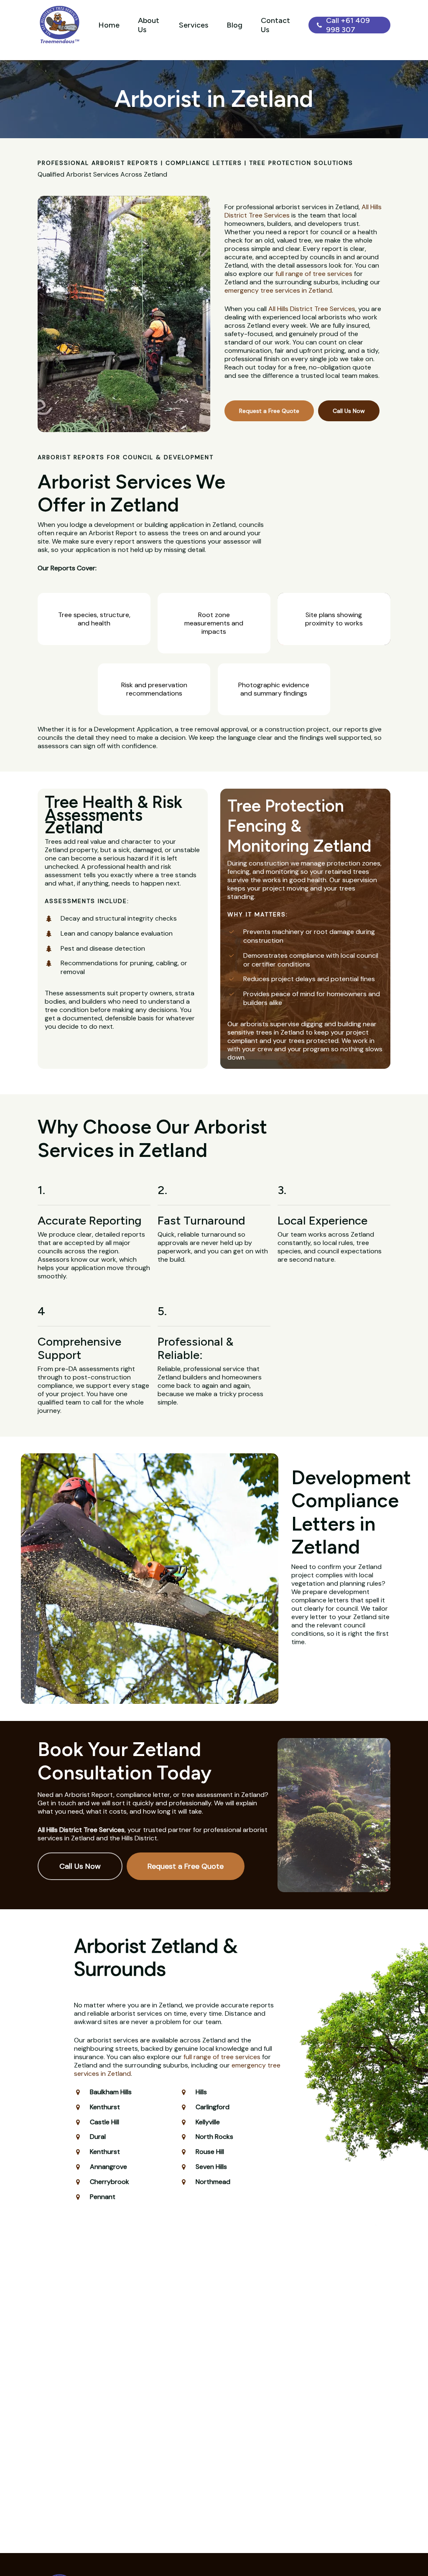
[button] (269, 411)
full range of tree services (314, 274)
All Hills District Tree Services (312, 309)
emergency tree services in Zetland (278, 290)
